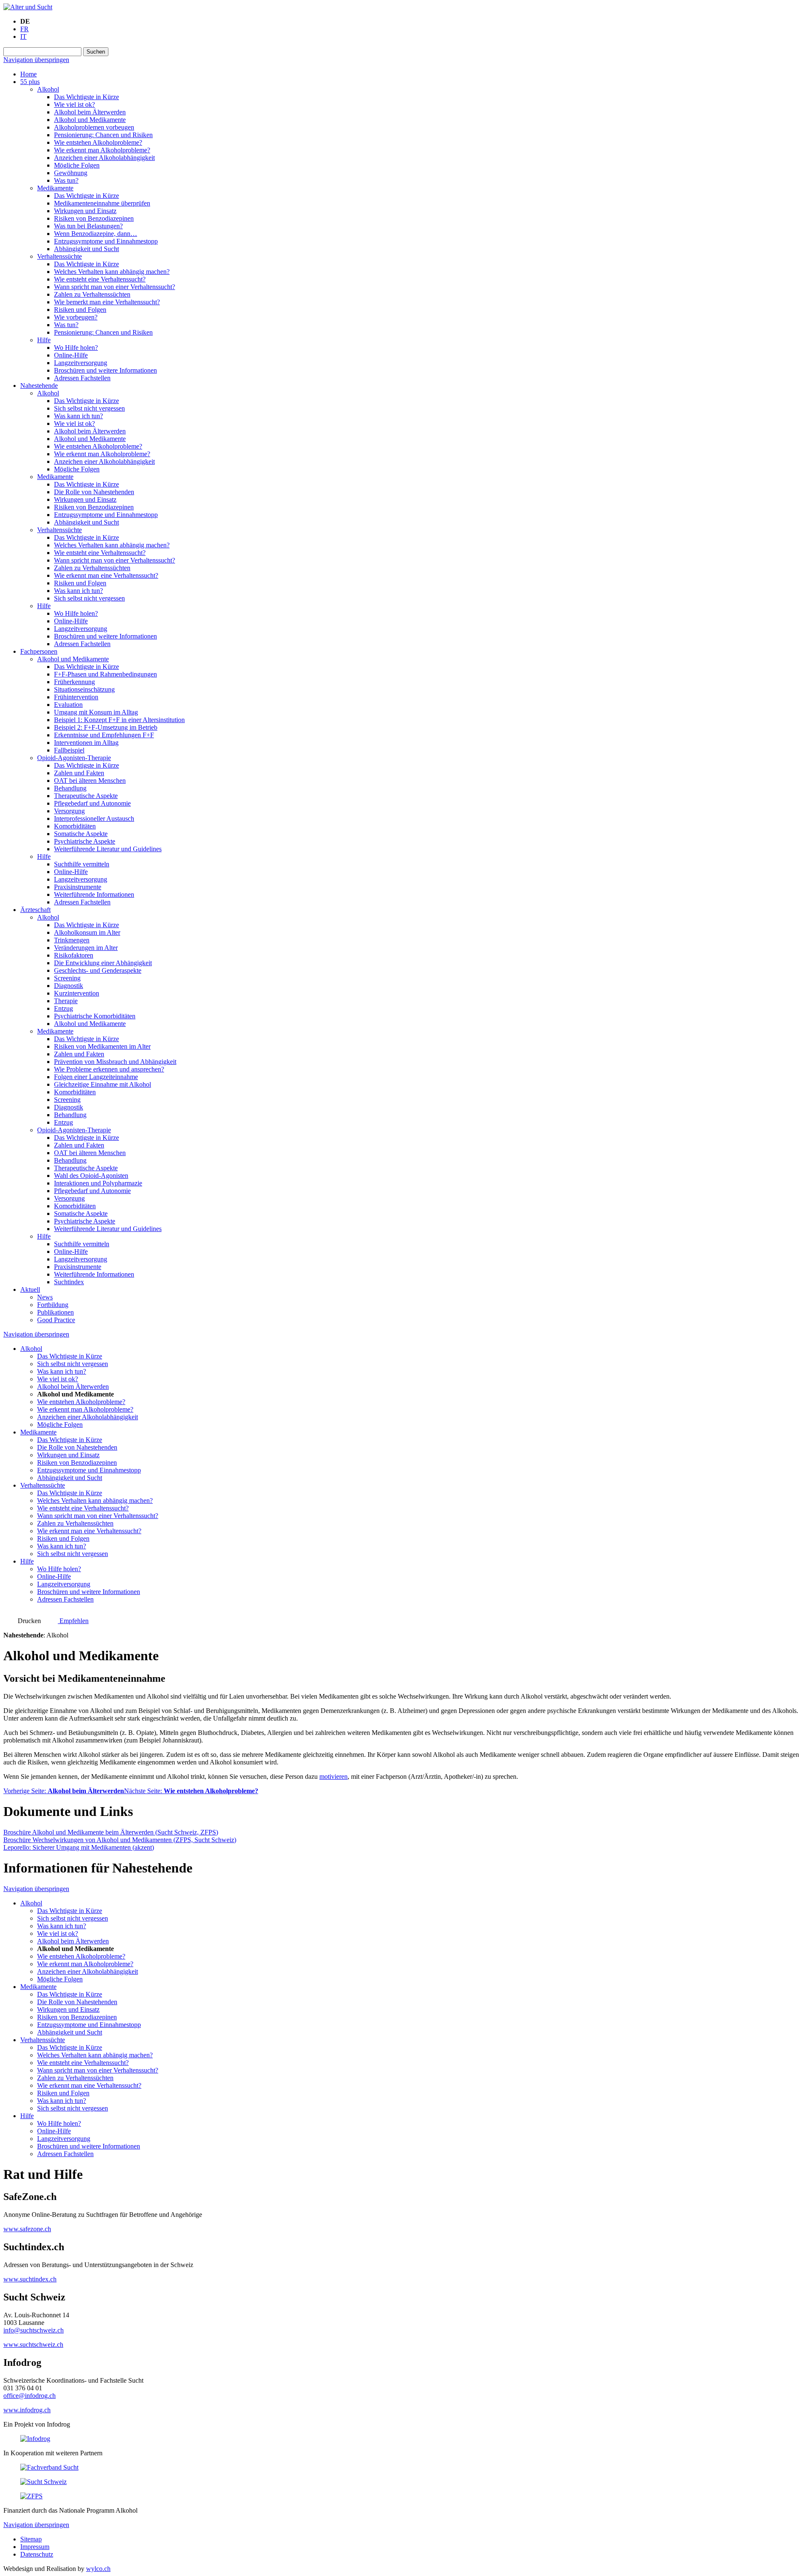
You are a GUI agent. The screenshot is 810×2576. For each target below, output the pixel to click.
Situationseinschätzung (84, 689)
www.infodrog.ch (27, 2410)
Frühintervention (76, 697)
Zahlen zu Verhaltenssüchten (92, 294)
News (45, 1297)
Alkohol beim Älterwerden (90, 112)
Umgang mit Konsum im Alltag (96, 712)
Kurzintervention (77, 993)
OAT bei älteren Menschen (90, 781)
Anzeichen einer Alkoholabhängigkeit (104, 158)
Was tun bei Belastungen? (88, 226)
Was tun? (66, 180)
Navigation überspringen (36, 60)
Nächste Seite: (191, 1791)
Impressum (35, 2547)
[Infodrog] (35, 2439)
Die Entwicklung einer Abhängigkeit (103, 963)
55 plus (30, 82)
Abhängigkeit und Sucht (86, 249)
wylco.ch (98, 2569)
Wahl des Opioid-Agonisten (91, 1176)
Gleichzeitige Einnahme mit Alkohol (103, 1084)
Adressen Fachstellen (82, 378)
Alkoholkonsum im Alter (87, 932)
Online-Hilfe (71, 355)
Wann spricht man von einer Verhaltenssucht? (115, 287)
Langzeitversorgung (81, 363)
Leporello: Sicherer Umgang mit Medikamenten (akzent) (79, 1847)
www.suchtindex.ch (30, 2279)
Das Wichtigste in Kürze (86, 97)
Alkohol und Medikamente (90, 120)
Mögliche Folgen (77, 165)
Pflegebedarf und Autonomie (92, 803)
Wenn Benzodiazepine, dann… (96, 234)
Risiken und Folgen (80, 310)
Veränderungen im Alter (86, 948)
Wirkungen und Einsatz (85, 211)
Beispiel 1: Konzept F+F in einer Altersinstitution (119, 720)
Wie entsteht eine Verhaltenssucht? (100, 279)
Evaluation (68, 705)
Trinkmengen (72, 940)
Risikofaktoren (74, 955)
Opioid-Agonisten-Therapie (74, 758)
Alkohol (48, 89)
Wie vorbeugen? (76, 317)
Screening (67, 978)
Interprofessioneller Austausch (94, 819)
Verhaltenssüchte (59, 256)
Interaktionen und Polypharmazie (98, 1183)
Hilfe (44, 340)
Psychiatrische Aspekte (85, 841)
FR (24, 29)
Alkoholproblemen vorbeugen (94, 127)
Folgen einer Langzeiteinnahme (96, 1077)
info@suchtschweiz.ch (34, 2330)
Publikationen (55, 1312)
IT (23, 37)
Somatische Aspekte (81, 834)
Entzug (63, 1008)
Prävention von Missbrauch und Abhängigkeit (115, 1062)
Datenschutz (37, 2554)
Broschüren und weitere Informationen (105, 370)
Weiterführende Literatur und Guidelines (108, 849)
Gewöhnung (71, 173)
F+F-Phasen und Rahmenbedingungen (105, 674)
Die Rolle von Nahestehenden (94, 492)
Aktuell (30, 1289)
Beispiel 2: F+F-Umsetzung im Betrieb (106, 727)
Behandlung (70, 788)
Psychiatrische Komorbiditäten (95, 1016)
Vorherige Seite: (64, 1791)
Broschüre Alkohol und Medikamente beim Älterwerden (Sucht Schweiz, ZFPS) (111, 1832)
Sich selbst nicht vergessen (89, 408)
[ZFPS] (31, 2496)
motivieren (333, 1776)
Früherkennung (74, 682)
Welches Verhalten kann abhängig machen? (112, 272)
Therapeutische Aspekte (86, 796)
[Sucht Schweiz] (43, 2482)
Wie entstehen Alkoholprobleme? (98, 142)
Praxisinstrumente (78, 887)
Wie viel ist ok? (74, 104)
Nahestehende (39, 386)
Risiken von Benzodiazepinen (94, 218)
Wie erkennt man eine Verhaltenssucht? (106, 575)
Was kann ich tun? (78, 416)
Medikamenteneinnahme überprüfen (102, 203)
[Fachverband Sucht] (49, 2467)
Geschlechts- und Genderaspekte (98, 970)
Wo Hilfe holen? (76, 348)
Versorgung (69, 811)
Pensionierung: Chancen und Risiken (103, 135)
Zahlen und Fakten (79, 773)
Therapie (66, 1001)
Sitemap (31, 2539)
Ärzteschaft (35, 910)
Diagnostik (69, 986)
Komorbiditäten (75, 826)
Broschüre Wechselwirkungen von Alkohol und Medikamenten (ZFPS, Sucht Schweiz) (120, 1840)
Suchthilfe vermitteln (82, 864)
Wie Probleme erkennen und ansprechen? (109, 1069)
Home (28, 74)
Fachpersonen (39, 651)
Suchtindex (69, 1282)
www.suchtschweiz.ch (33, 2345)
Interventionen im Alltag (86, 743)
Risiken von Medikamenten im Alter (102, 1046)
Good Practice (56, 1320)
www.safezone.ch (27, 2229)
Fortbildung (53, 1305)
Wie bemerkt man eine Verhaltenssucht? (107, 302)
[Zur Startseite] (28, 7)
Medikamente (55, 188)
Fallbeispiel (69, 750)
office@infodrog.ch (30, 2396)
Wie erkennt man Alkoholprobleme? (102, 150)
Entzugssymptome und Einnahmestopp (106, 241)
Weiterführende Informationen (94, 894)
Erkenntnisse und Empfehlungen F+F (104, 735)
